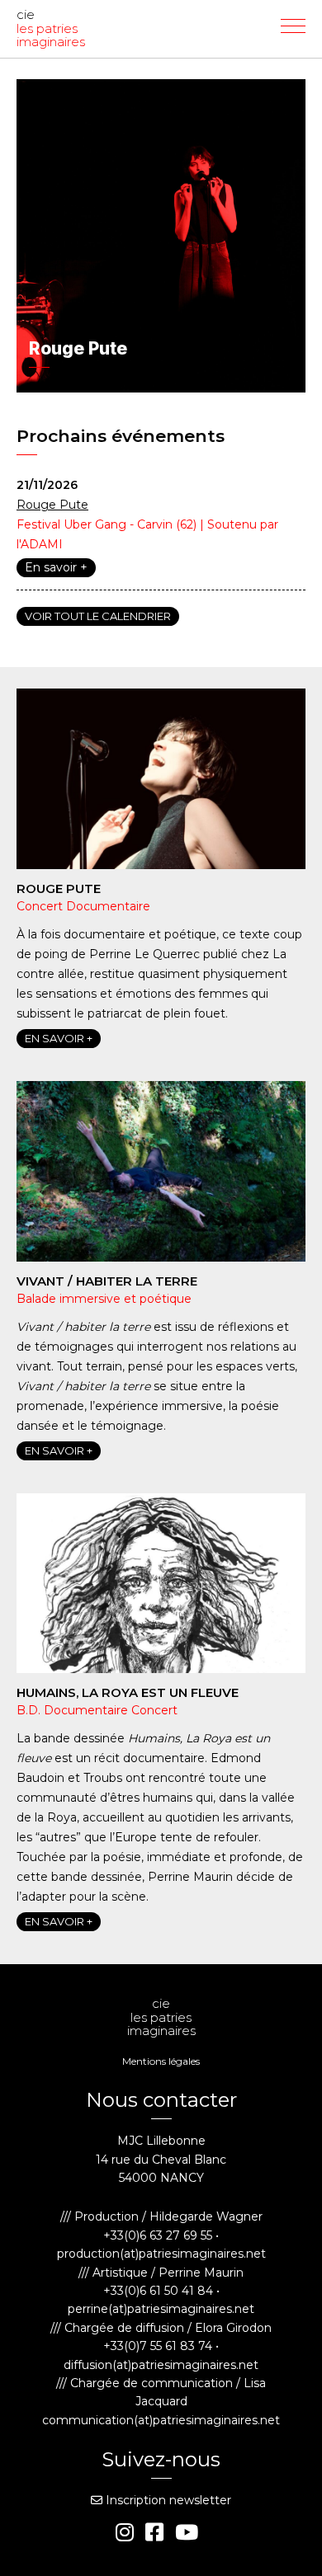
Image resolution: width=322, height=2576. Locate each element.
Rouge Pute (52, 505)
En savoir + (56, 567)
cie (51, 29)
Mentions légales (161, 2061)
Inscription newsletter (167, 2500)
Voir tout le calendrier (98, 616)
